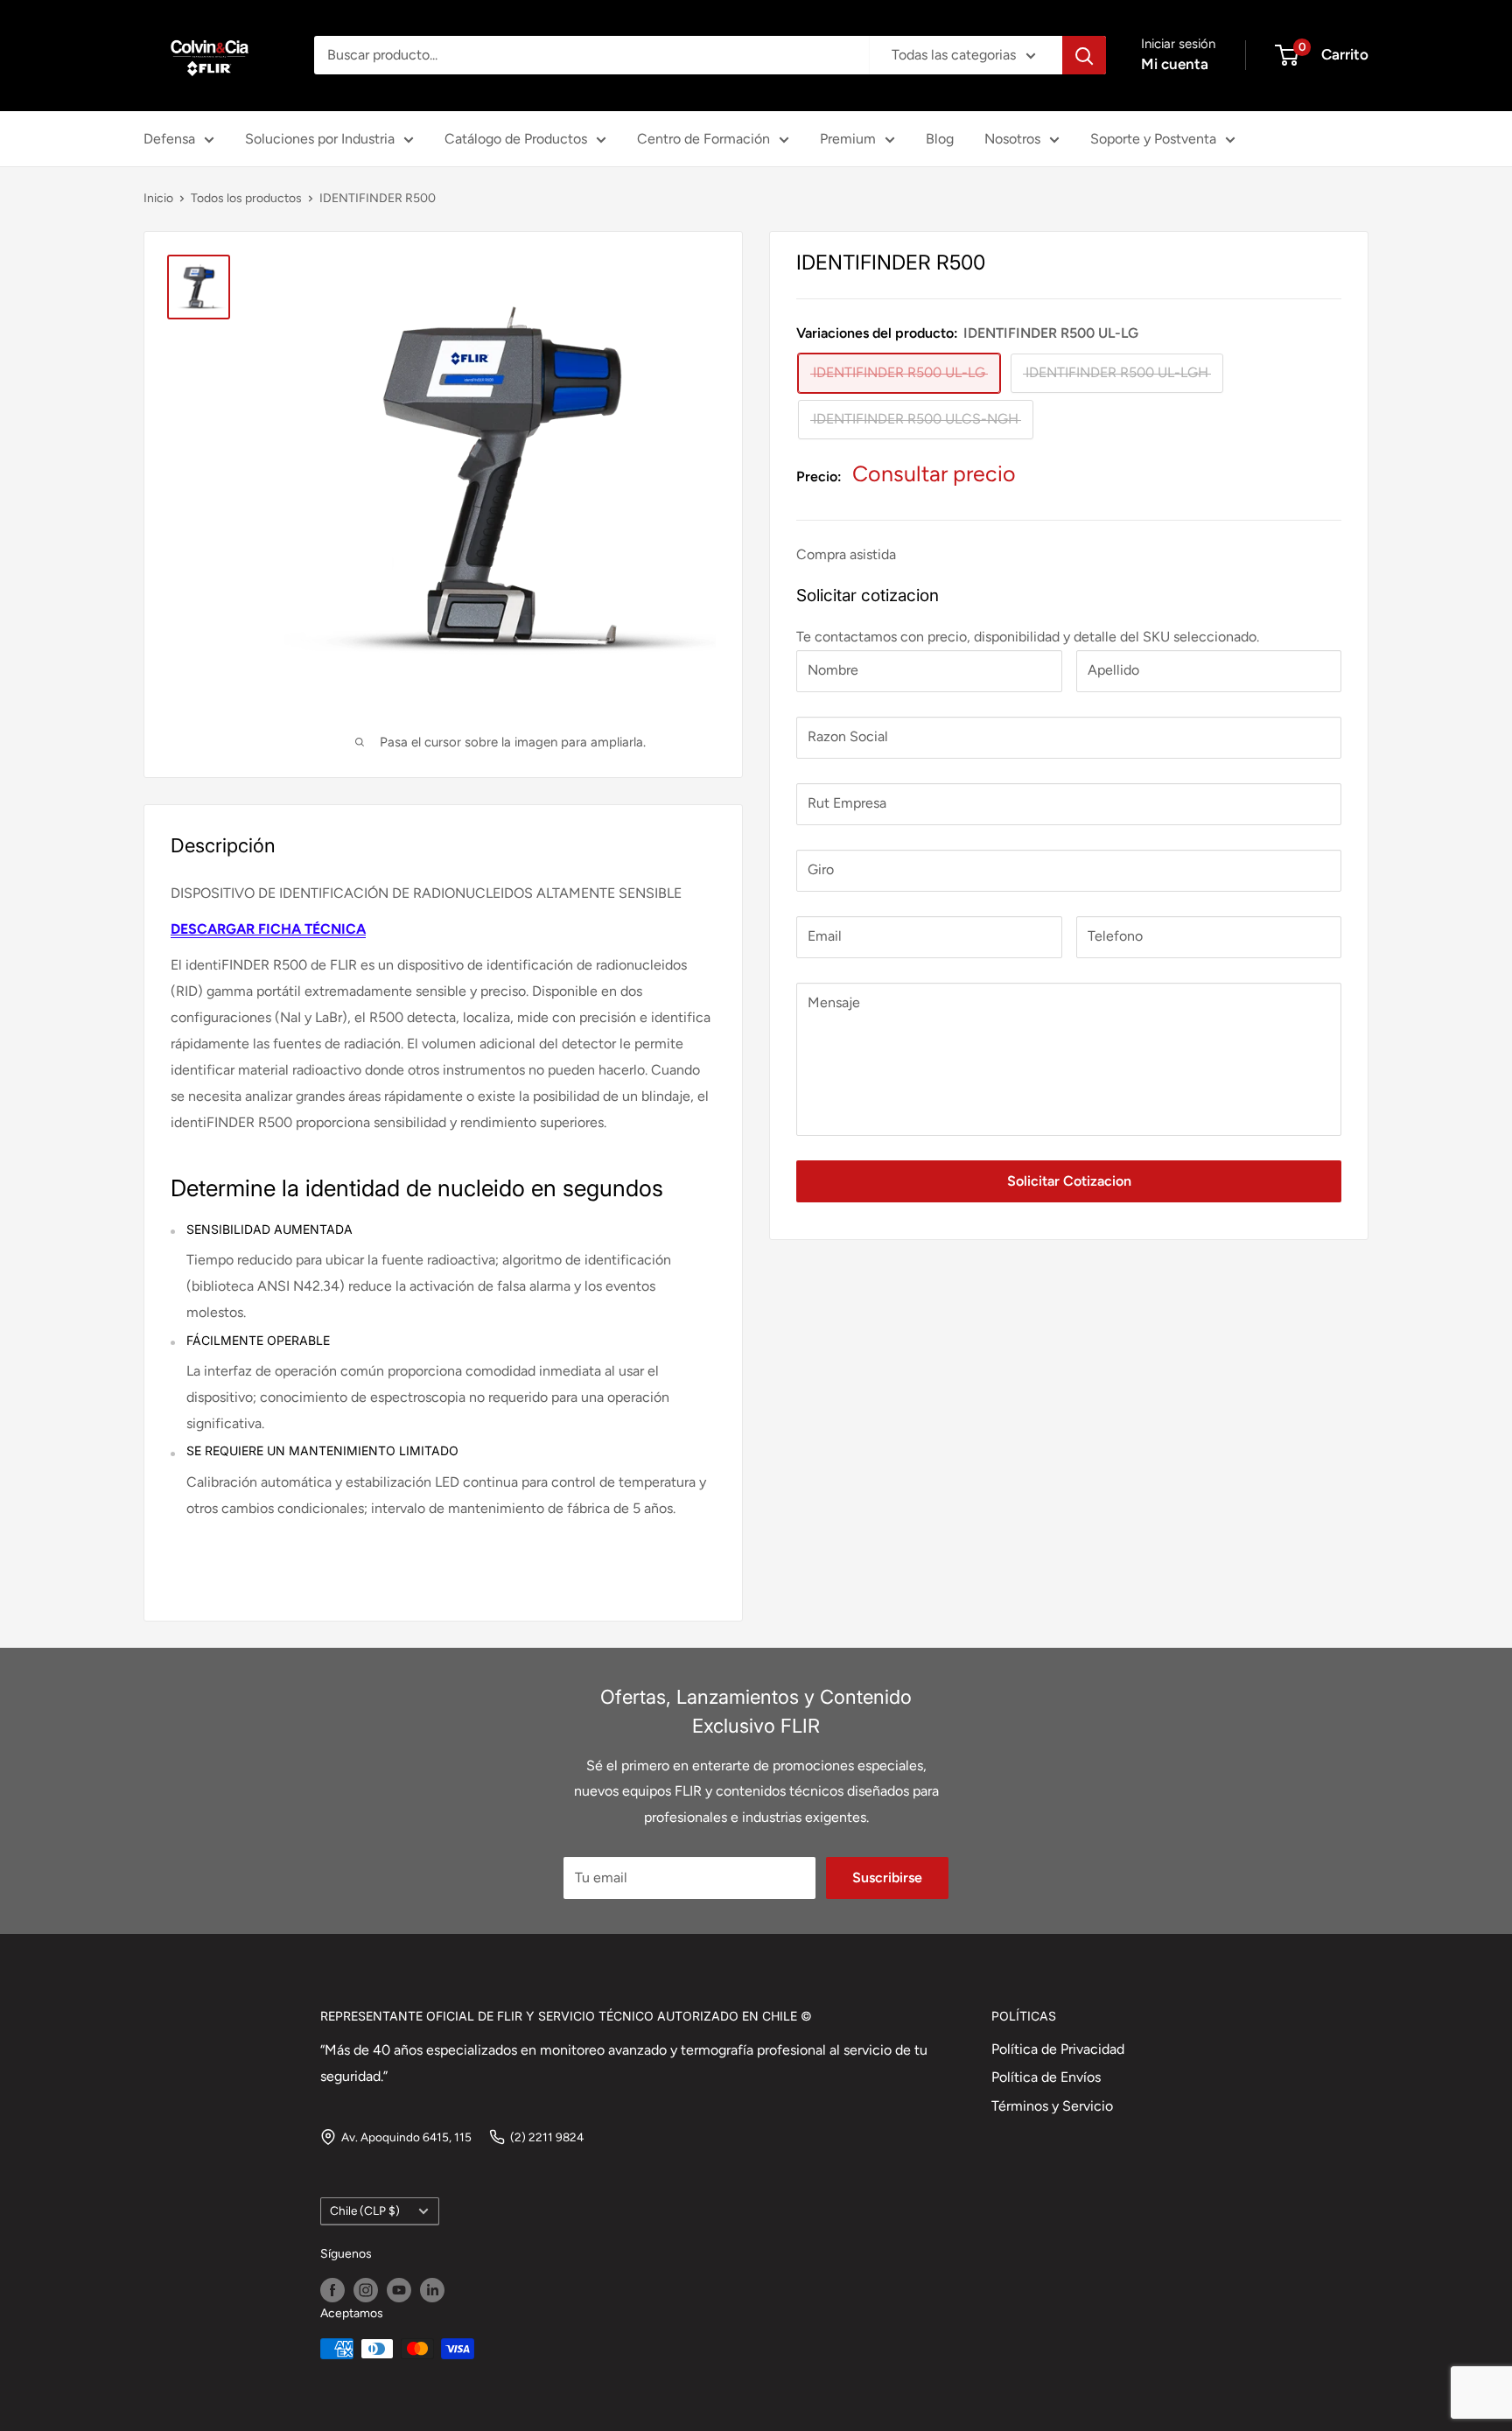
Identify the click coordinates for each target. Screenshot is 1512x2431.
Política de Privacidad (1058, 2049)
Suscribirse (887, 1878)
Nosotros (1012, 139)
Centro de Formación (703, 139)
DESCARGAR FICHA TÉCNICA (268, 929)
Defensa (169, 139)
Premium (848, 139)
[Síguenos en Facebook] (332, 2290)
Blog (940, 139)
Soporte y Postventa (1153, 139)
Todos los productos (246, 198)
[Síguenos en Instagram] (366, 2290)
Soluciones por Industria (320, 139)
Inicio (158, 198)
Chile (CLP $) (365, 2210)
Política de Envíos (1046, 2077)
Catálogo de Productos (516, 139)
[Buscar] (1084, 55)
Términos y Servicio (1052, 2106)
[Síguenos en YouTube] (399, 2290)
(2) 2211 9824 (547, 2137)
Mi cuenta (1175, 64)
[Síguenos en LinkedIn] (432, 2290)
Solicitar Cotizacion (1069, 1180)
